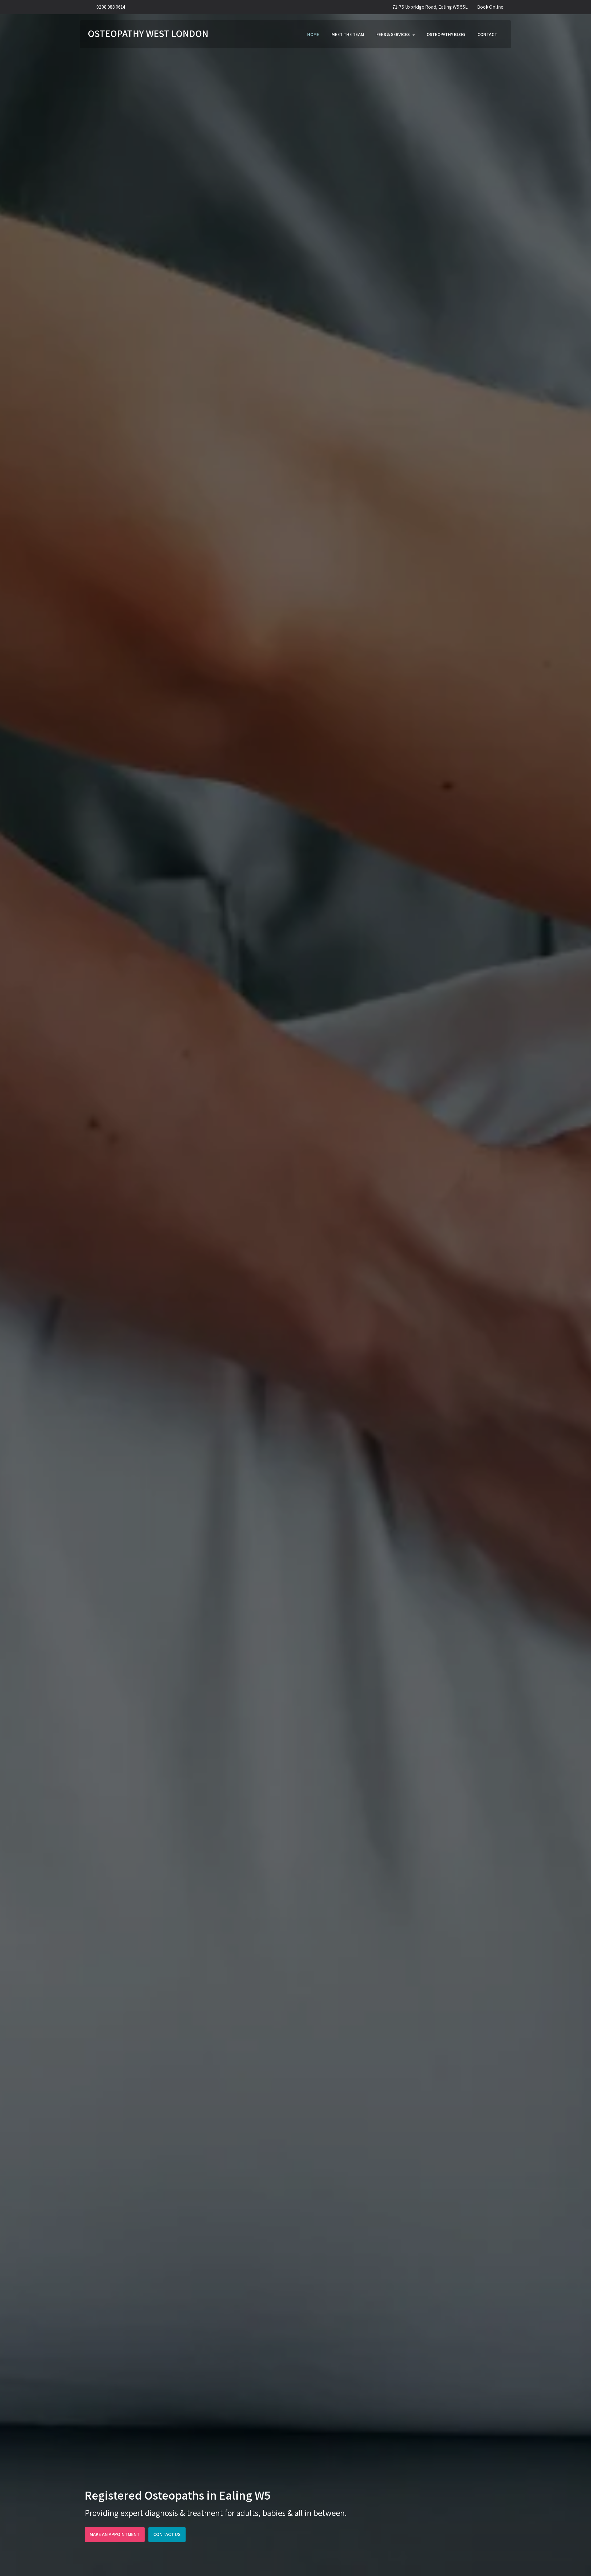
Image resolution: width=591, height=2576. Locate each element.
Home (313, 34)
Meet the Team (348, 34)
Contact (487, 34)
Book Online (490, 7)
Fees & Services (393, 34)
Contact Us (167, 2534)
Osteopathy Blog (446, 34)
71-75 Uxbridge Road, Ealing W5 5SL (430, 7)
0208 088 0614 (111, 7)
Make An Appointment (115, 2534)
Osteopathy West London (148, 33)
